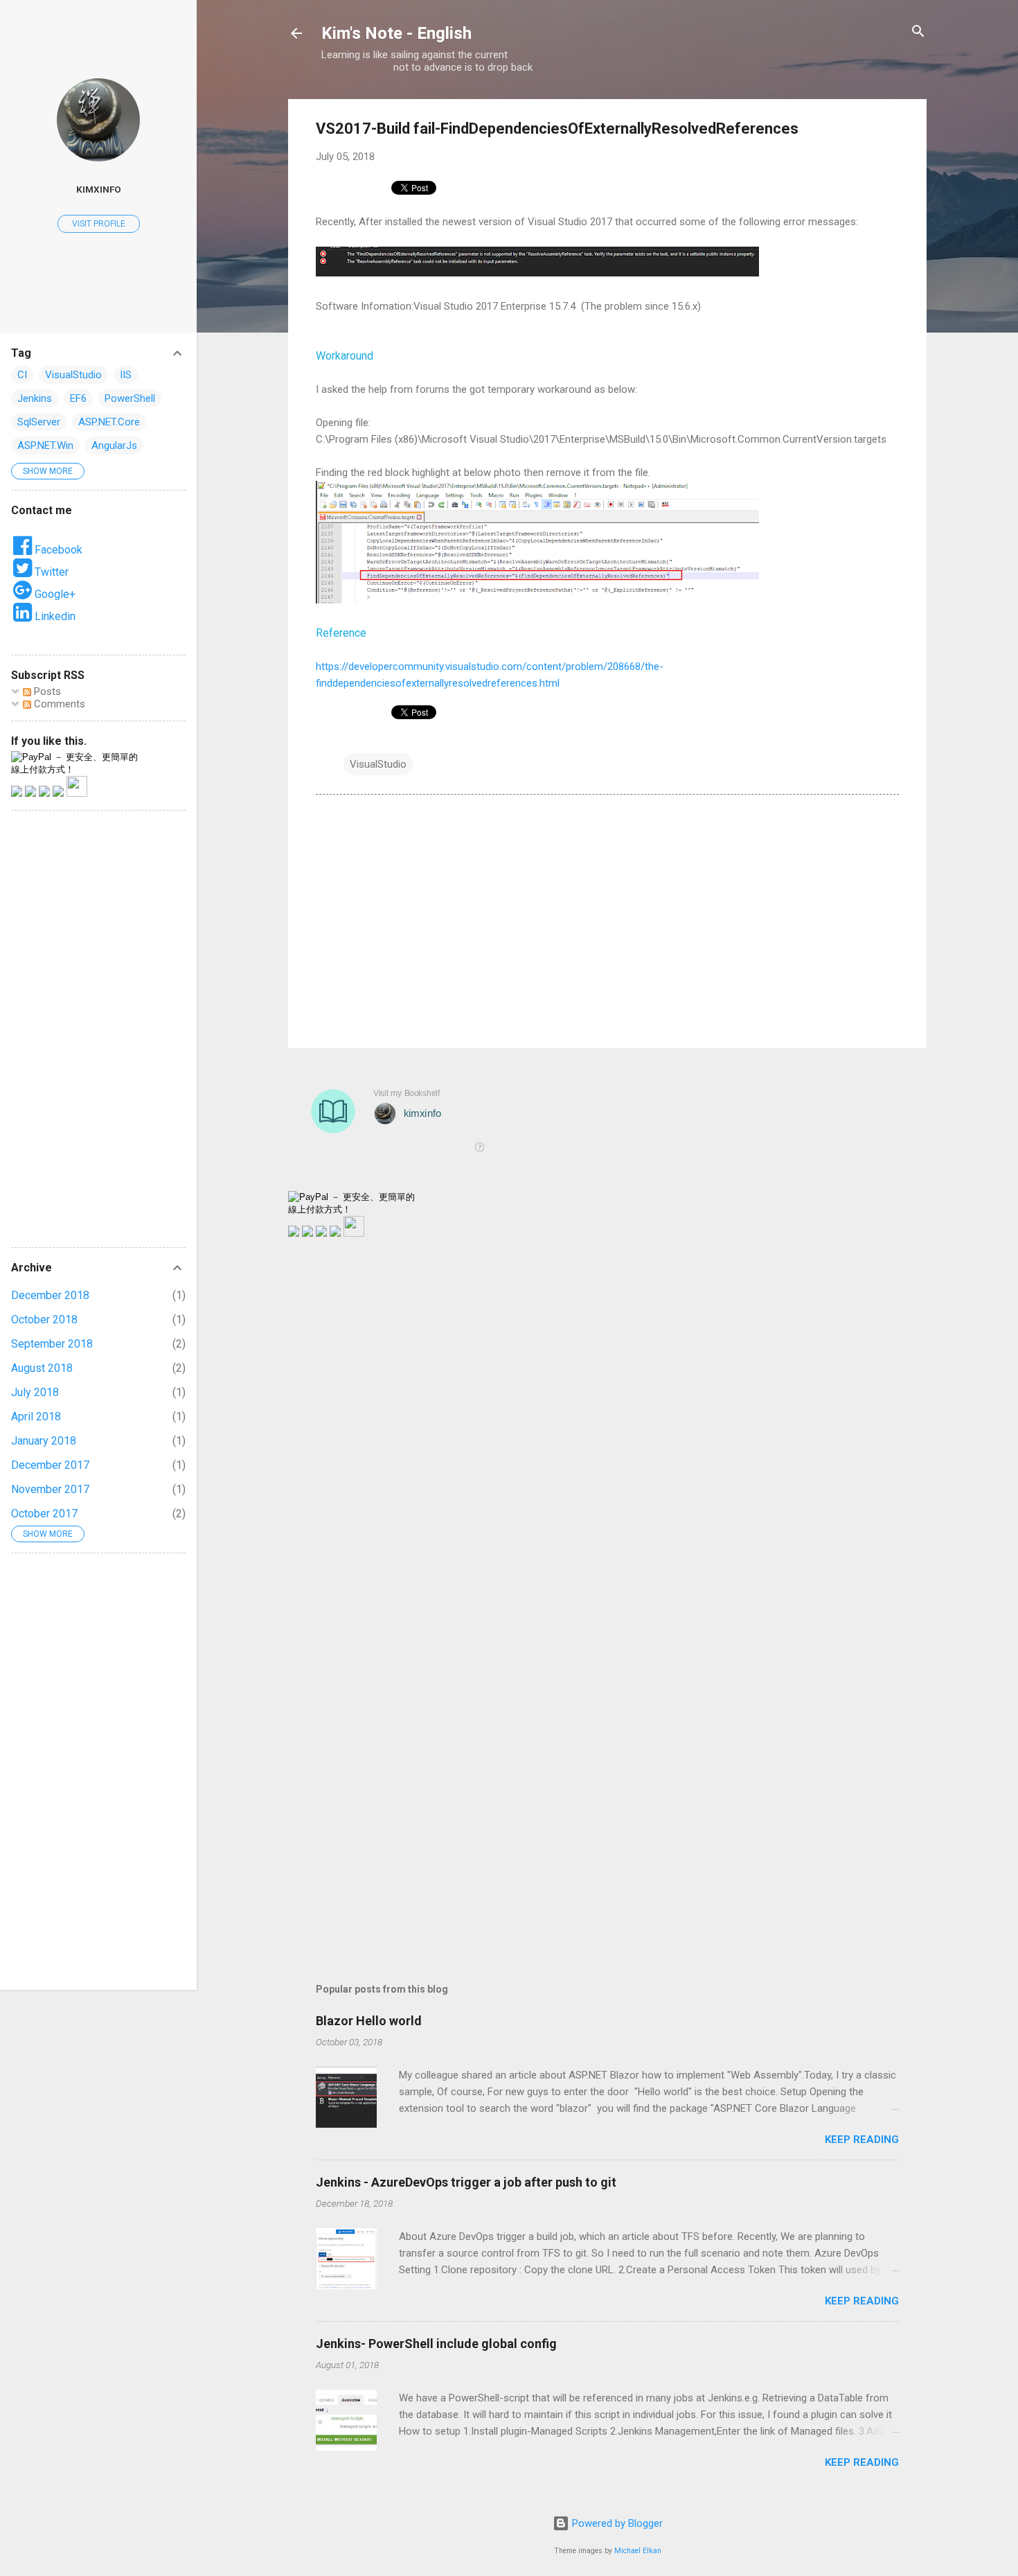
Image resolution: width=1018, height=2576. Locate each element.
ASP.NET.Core (109, 422)
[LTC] (321, 1233)
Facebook (57, 550)
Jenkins (35, 398)
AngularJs (114, 445)
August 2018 (42, 1368)
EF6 (78, 398)
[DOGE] (335, 1233)
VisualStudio (378, 764)
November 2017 (50, 1489)
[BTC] (294, 1233)
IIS (126, 375)
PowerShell (130, 398)
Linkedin (54, 616)
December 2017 (50, 1465)
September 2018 (52, 1344)
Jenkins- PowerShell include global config (436, 2344)
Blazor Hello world (369, 2021)
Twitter (50, 572)
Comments (58, 704)
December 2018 (50, 1295)
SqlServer (39, 422)
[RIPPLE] (354, 1233)
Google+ (54, 594)
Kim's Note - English (396, 33)
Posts (46, 691)
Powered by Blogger (616, 2523)
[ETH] (307, 1233)
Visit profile (99, 224)
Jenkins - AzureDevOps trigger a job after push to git (466, 2182)
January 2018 (44, 1441)
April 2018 (36, 1417)
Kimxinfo (99, 189)
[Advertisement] (607, 919)
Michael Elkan (638, 2551)
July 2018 (35, 1392)
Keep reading (862, 2140)
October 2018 (44, 1320)
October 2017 (44, 1514)
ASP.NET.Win (45, 445)
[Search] (918, 32)
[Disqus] (607, 1424)
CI (22, 375)
